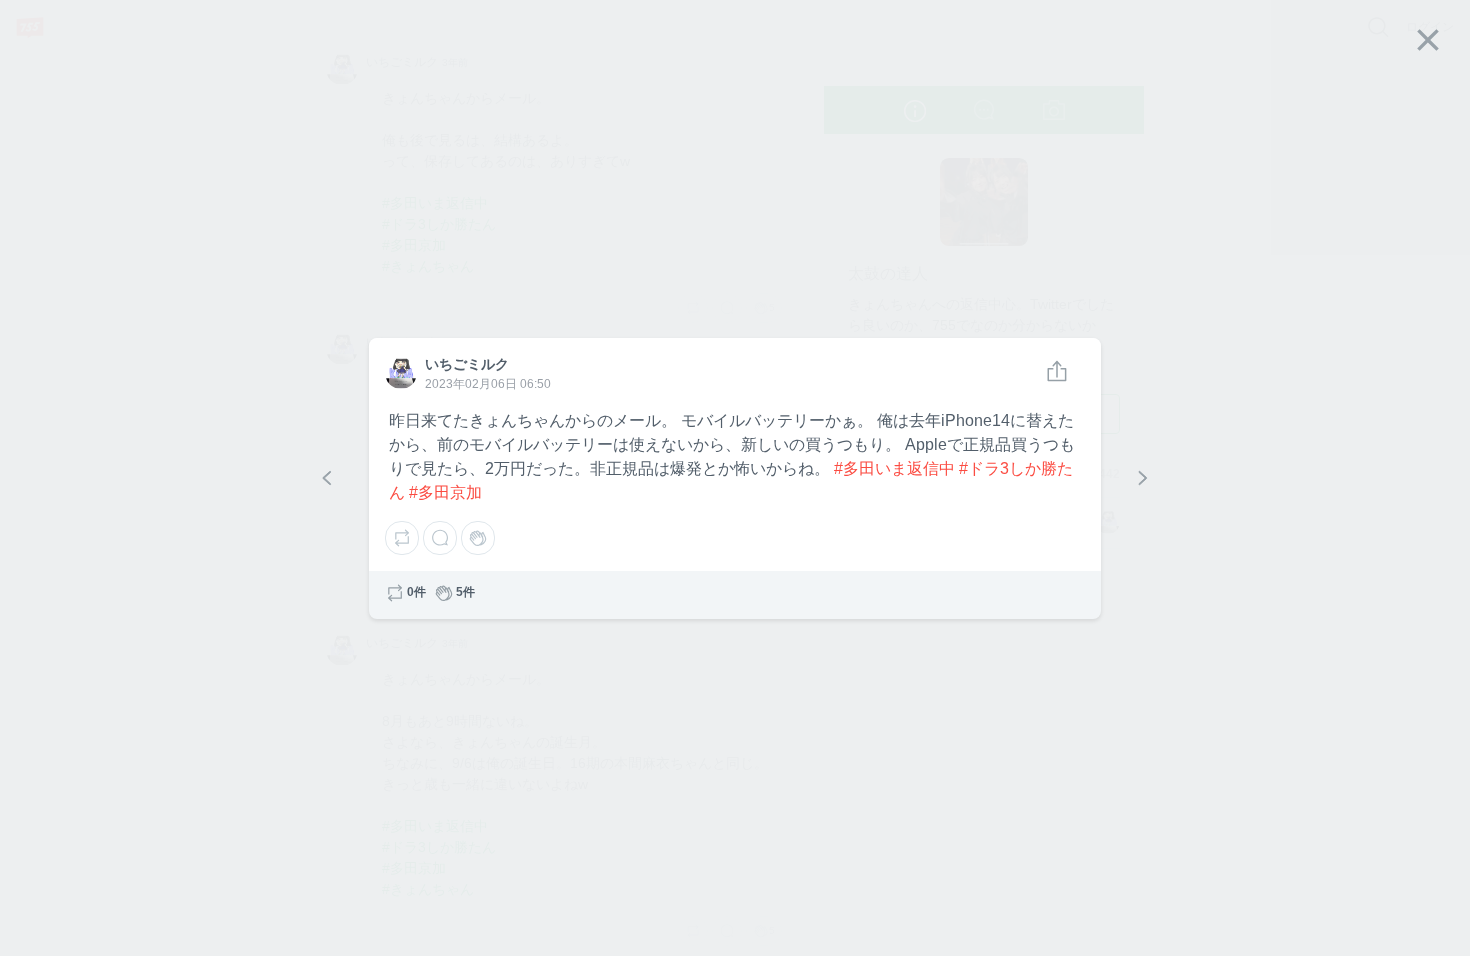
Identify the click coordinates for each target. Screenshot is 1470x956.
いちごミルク (400, 372)
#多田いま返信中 (894, 468)
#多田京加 (445, 492)
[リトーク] (402, 538)
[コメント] (440, 538)
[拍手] (478, 538)
